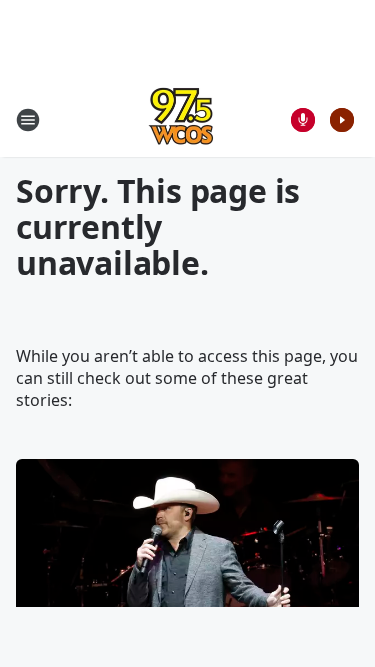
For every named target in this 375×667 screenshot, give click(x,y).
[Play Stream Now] (342, 120)
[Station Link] (181, 119)
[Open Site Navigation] (28, 120)
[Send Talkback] (303, 120)
